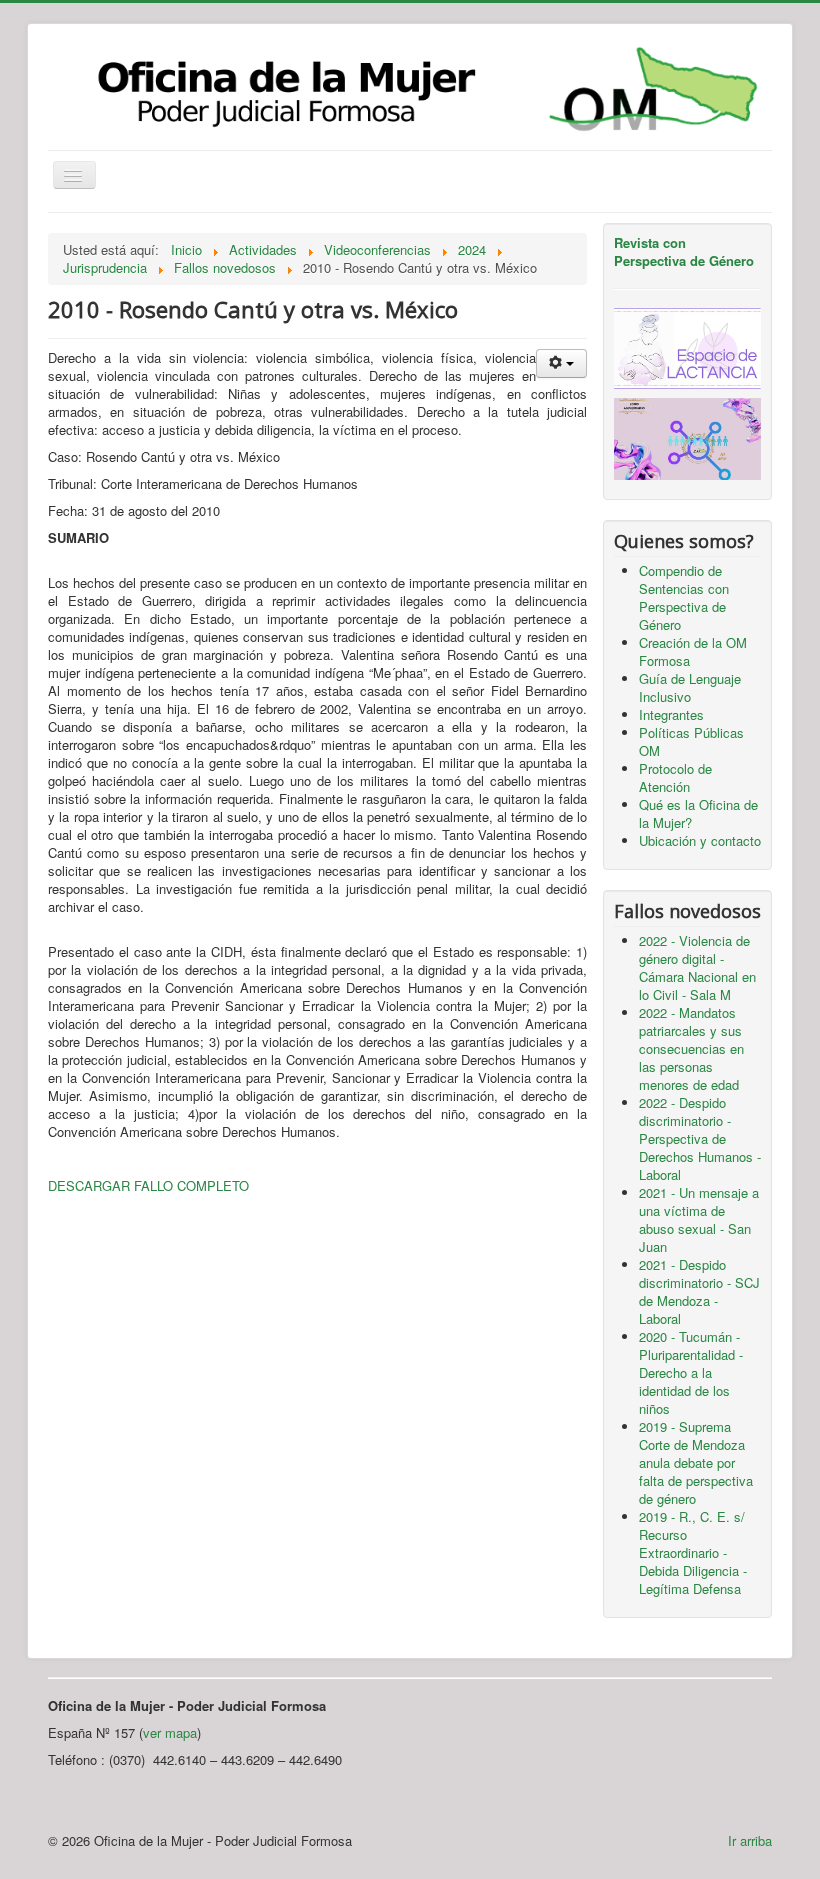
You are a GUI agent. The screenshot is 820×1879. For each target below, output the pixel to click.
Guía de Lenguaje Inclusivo (690, 687)
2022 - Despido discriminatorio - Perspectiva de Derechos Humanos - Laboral (700, 1138)
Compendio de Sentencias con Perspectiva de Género (684, 597)
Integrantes (671, 714)
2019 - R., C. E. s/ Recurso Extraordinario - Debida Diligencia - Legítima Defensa (693, 1552)
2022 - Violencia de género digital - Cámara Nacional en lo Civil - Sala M (697, 967)
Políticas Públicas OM (691, 741)
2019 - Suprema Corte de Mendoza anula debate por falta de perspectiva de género (696, 1462)
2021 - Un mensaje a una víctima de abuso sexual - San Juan (699, 1219)
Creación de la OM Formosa (693, 651)
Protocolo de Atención (675, 777)
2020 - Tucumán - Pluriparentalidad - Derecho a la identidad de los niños (691, 1372)
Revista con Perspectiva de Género (684, 251)
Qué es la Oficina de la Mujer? (698, 813)
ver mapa (170, 1732)
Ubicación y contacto (700, 840)
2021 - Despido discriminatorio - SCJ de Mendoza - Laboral (699, 1291)
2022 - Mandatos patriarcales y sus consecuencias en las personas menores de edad (691, 1048)
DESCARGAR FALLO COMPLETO (148, 1185)
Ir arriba (750, 1840)
